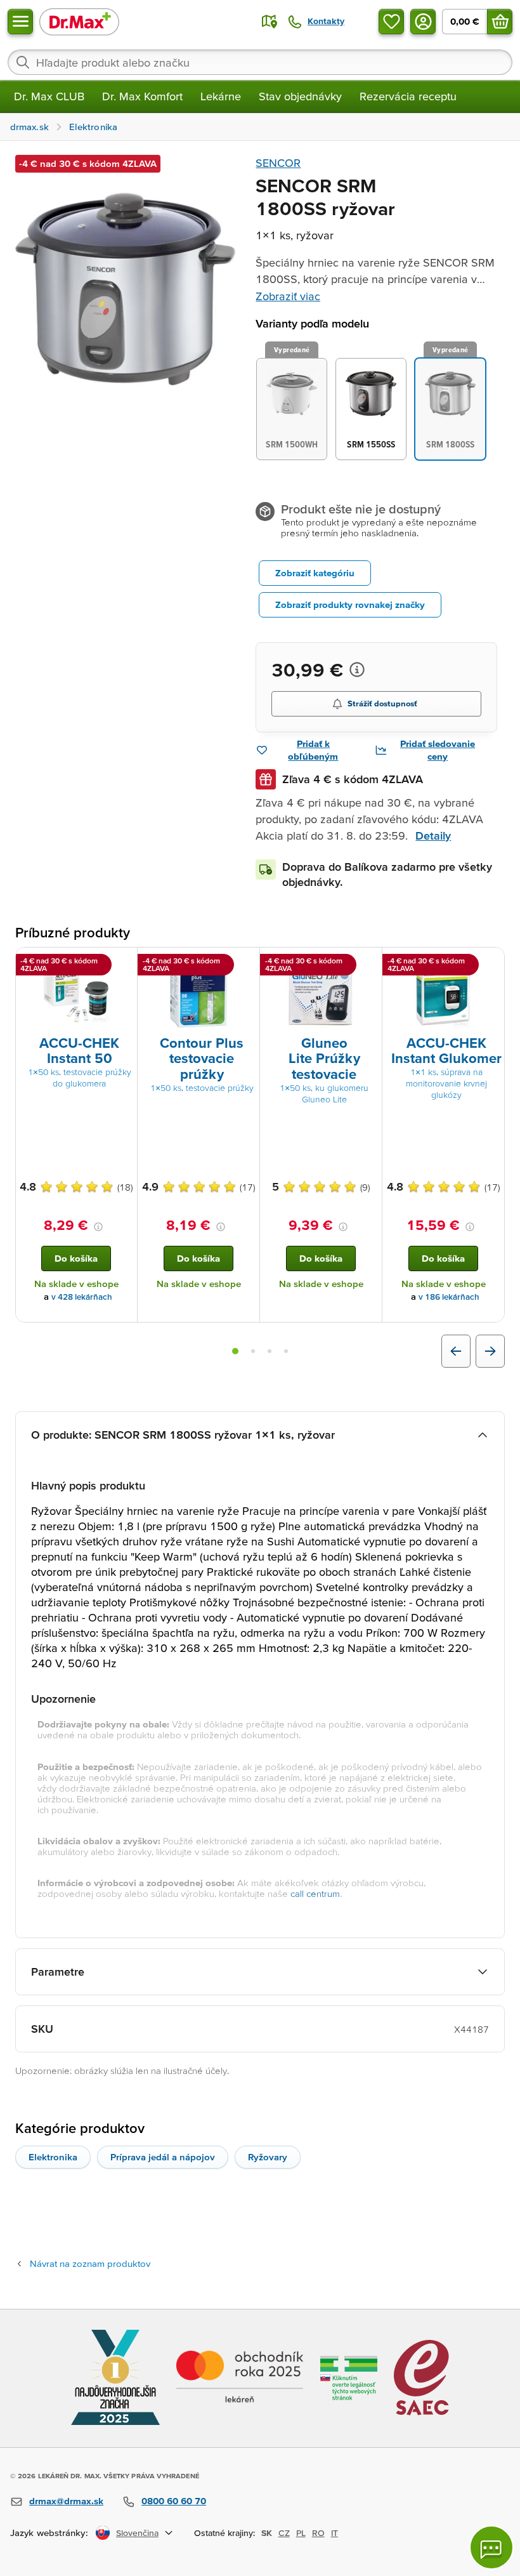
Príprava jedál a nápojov (163, 2157)
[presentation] (76, 994)
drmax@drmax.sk (66, 2501)
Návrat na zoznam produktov (90, 2263)
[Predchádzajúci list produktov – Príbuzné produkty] (456, 1351)
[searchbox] (260, 62)
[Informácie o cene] (357, 670)
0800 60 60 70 (174, 2501)
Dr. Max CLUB (49, 96)
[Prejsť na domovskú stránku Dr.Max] (79, 21)
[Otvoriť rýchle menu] (20, 22)
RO (318, 2533)
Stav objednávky (300, 96)
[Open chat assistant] (491, 2547)
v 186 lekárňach (449, 1297)
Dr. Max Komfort (142, 96)
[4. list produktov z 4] (286, 1351)
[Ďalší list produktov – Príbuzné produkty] (490, 1351)
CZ (284, 2533)
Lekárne (221, 96)
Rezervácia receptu (408, 96)
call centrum (315, 1893)
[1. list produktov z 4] (235, 1351)
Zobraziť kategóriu (315, 573)
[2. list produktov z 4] (253, 1351)
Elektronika (53, 2157)
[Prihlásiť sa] (423, 22)
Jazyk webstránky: (49, 2533)
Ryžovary (268, 2157)
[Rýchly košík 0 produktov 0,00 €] (500, 22)
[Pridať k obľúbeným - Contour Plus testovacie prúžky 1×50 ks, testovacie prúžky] (245, 963)
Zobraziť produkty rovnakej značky (350, 604)
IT (335, 2533)
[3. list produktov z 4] (270, 1351)
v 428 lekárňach (82, 1297)
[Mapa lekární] (270, 22)
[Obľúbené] (391, 22)
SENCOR (278, 163)
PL (301, 2533)
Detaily (433, 836)
